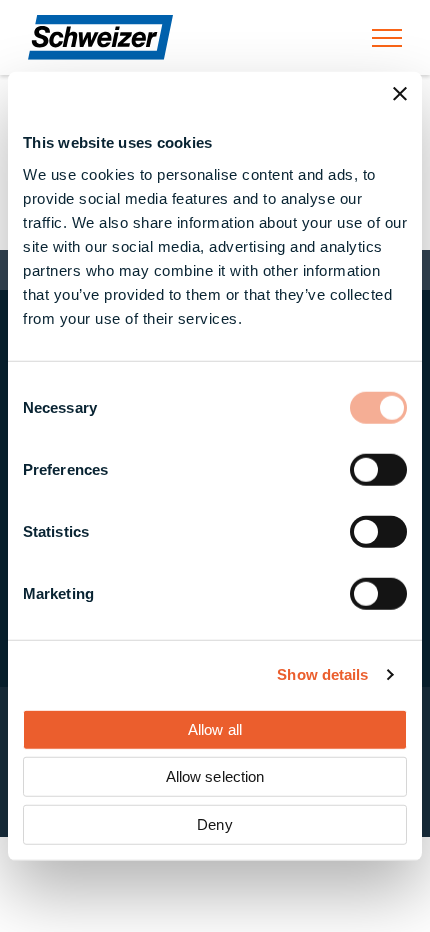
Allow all (215, 728)
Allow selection (215, 776)
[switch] (378, 469)
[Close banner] (400, 94)
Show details (322, 674)
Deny (214, 823)
